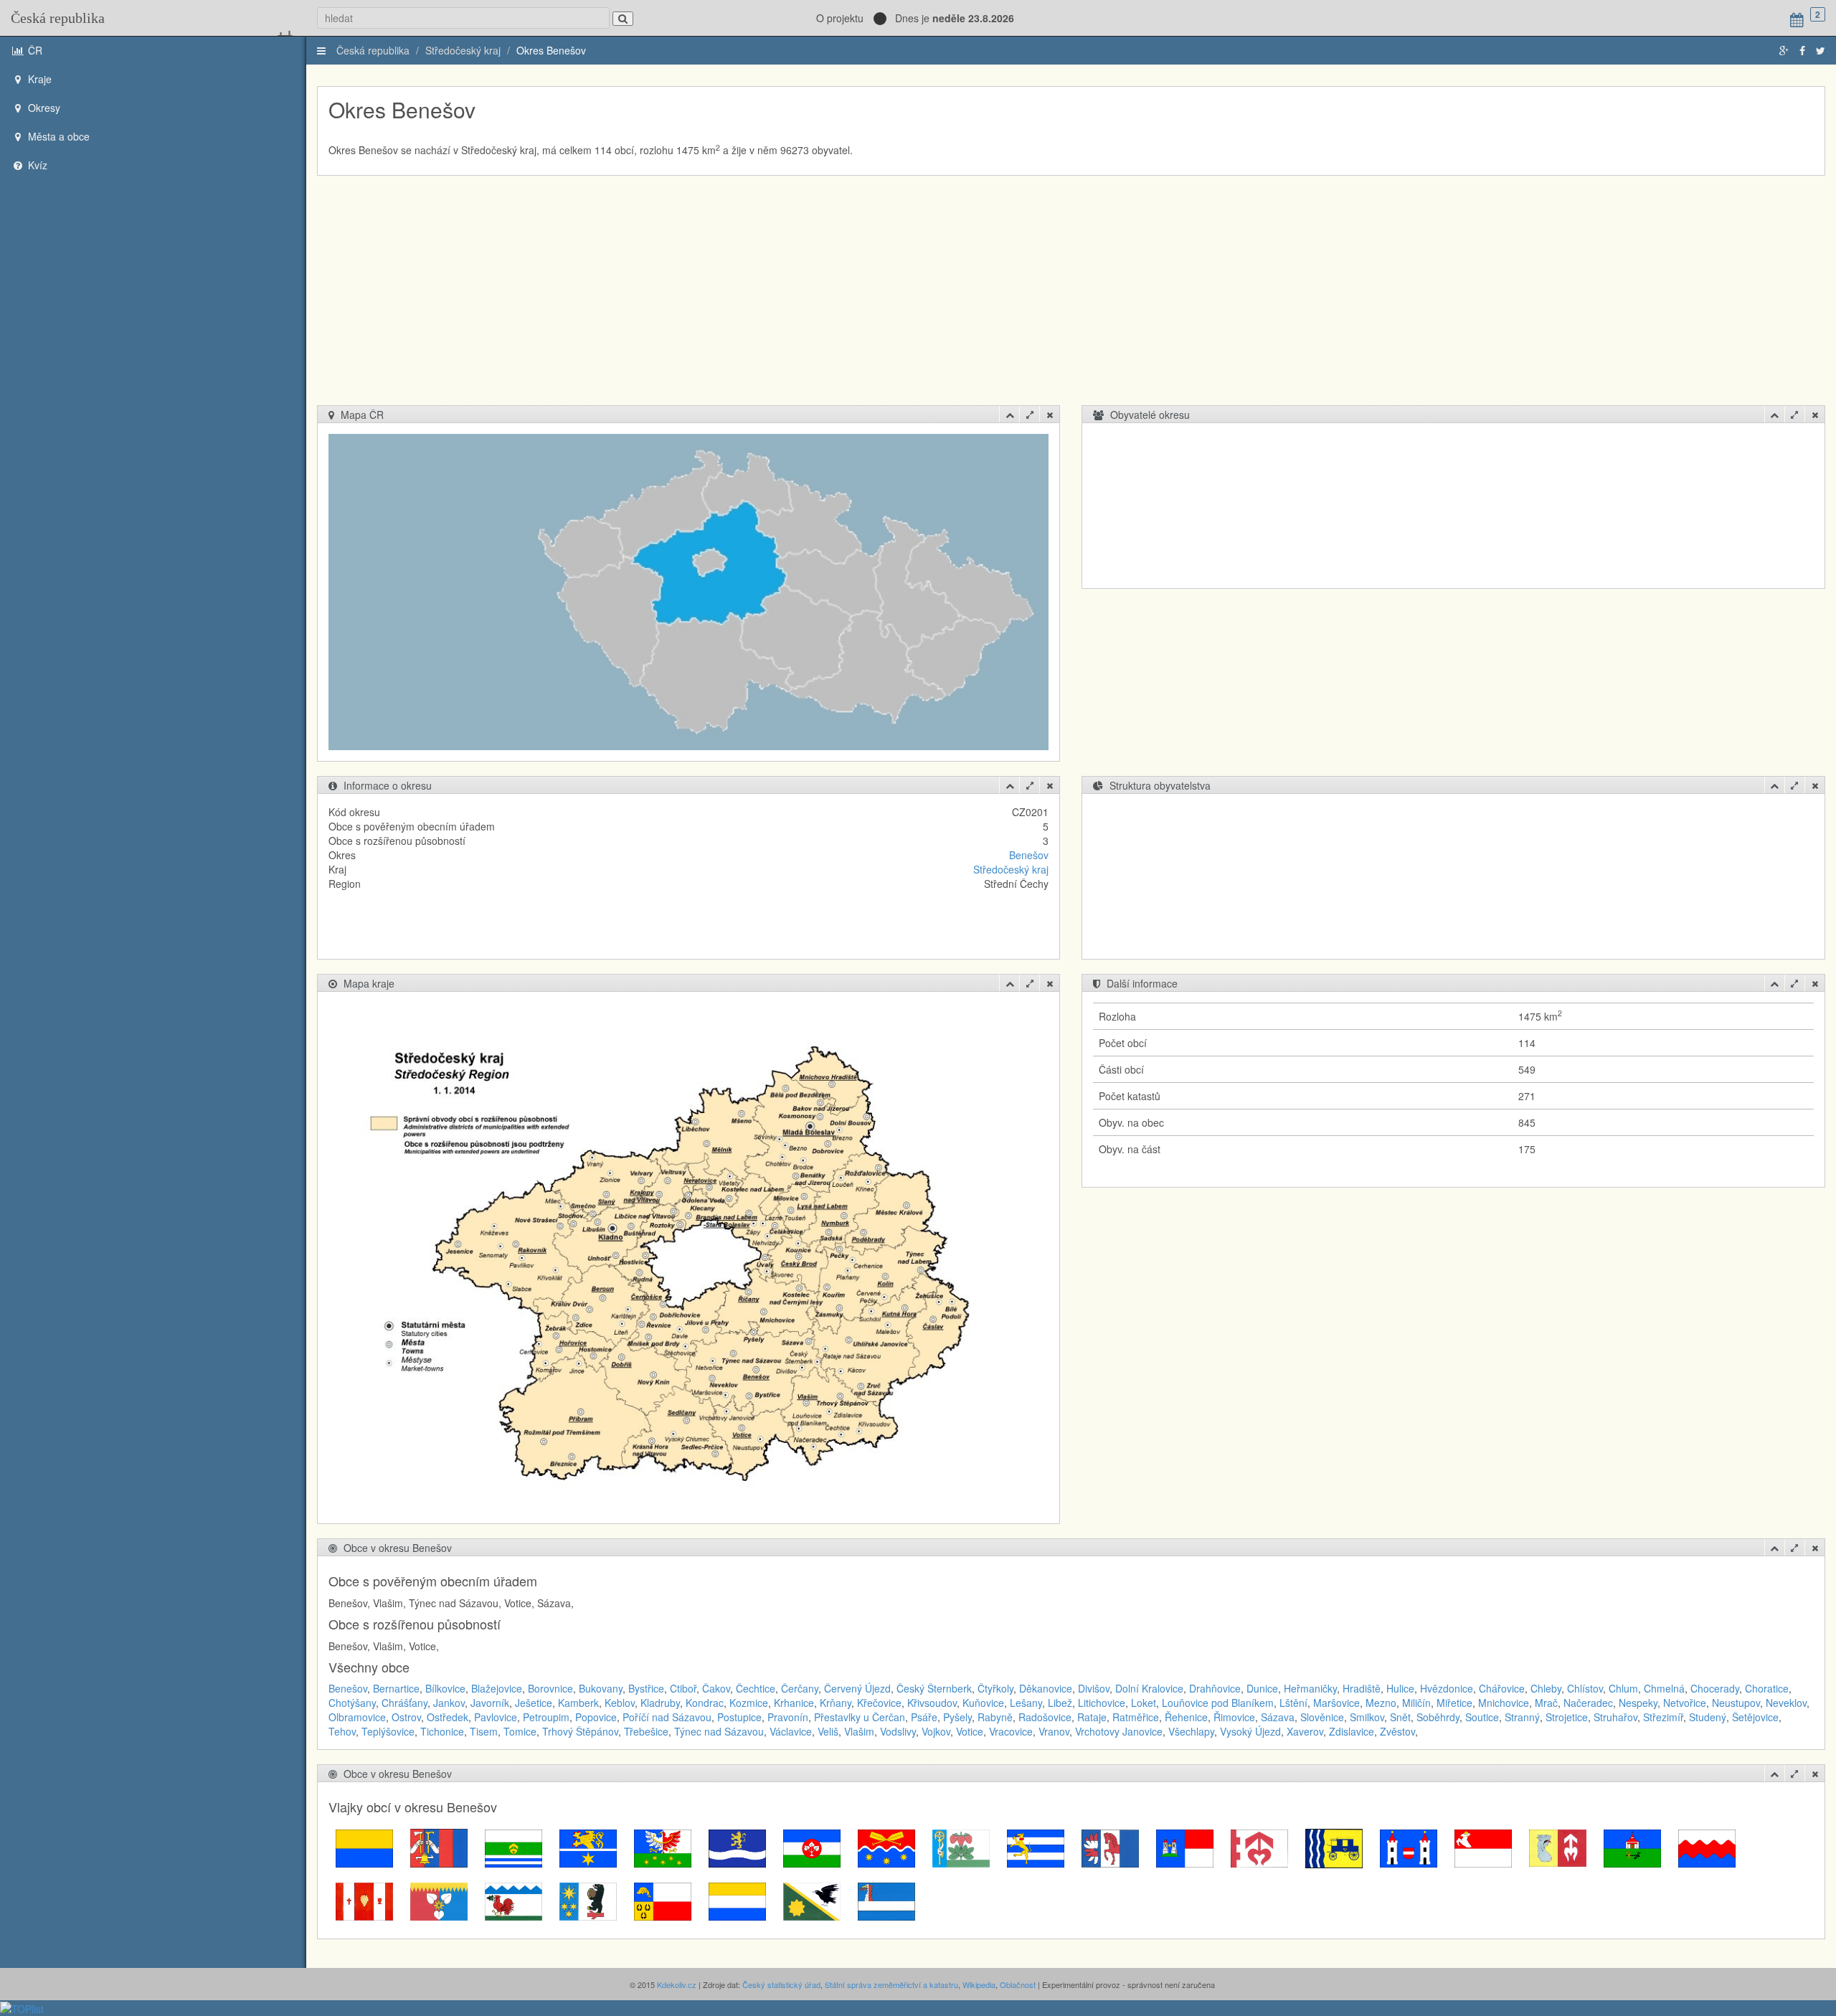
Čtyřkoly (995, 1688)
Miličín (1416, 1703)
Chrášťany (404, 1703)
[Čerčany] (514, 1847)
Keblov (620, 1703)
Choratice (1767, 1688)
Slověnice (1322, 1717)
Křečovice (879, 1703)
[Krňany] (961, 1847)
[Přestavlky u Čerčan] (1558, 1847)
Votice (970, 1731)
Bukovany (601, 1688)
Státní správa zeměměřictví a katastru (891, 1984)
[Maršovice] (1185, 1847)
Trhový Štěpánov (580, 1731)
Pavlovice (496, 1717)
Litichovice (1102, 1703)
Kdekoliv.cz (677, 1984)
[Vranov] (812, 1900)
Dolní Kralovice (1149, 1688)
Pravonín (788, 1717)
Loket (1144, 1703)
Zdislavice (1352, 1731)
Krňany (836, 1703)
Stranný (1522, 1717)
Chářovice (1502, 1688)
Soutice (1482, 1717)
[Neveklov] (1409, 1847)
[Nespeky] (1334, 1847)
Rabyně (995, 1717)
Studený (1708, 1717)
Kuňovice (983, 1703)
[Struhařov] (439, 1900)
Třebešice (646, 1731)
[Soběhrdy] (364, 1900)
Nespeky (1638, 1703)
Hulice (1400, 1688)
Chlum (1623, 1688)
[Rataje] (1632, 1847)
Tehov (342, 1731)
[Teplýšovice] (588, 1900)
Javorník (490, 1703)
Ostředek (448, 1717)
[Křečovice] (1036, 1847)
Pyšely (957, 1717)
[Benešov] (364, 1847)
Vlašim (859, 1731)
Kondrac (705, 1703)
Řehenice (1186, 1717)
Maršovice (1336, 1703)
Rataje (1092, 1717)
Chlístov (1585, 1688)
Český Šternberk (934, 1688)
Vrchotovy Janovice (1119, 1731)
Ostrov (406, 1717)
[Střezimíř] (514, 1900)
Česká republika (58, 18)
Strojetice (1567, 1717)
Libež (1060, 1703)
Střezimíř (1663, 1717)
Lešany (1026, 1703)
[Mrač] (1259, 1847)
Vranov (1054, 1731)
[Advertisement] (1071, 298)
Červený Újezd (857, 1688)
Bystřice (646, 1688)
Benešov (1029, 855)
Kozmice (749, 1703)
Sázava (1278, 1717)
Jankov (449, 1703)
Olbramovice (357, 1717)
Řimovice (1234, 1717)
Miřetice (1454, 1703)
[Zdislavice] (886, 1900)
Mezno (1381, 1703)
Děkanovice (1046, 1688)
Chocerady (1715, 1688)
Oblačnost (1018, 1984)
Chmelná (1664, 1688)
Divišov (1094, 1688)
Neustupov (1736, 1703)
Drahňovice (1215, 1688)
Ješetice (534, 1703)
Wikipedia (979, 1984)
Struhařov (1615, 1717)
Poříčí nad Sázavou (667, 1717)
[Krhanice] (886, 1847)
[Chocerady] (737, 1847)
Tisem (484, 1731)
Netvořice (1685, 1703)
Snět (1400, 1717)
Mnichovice (1504, 1703)
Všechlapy (1191, 1731)
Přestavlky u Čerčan (860, 1717)
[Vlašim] (737, 1900)
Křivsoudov (932, 1703)
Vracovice (1011, 1731)
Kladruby (660, 1703)
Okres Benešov (551, 50)
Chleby (1546, 1688)
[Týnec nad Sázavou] (663, 1900)
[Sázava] (1707, 1847)
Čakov (716, 1688)
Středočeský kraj (463, 50)
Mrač (1546, 1703)
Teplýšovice (388, 1731)
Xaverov (1305, 1731)
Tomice (520, 1731)
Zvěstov (1397, 1731)
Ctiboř (683, 1688)
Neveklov (1786, 1703)
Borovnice (550, 1688)
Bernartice (396, 1688)
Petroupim (546, 1717)
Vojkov (936, 1731)
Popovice (596, 1717)
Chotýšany (352, 1703)
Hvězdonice (1447, 1688)
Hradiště (1362, 1688)
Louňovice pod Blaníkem (1218, 1703)
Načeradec (1588, 1703)
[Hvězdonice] (588, 1847)
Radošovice (1045, 1717)
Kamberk (578, 1703)
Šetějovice (1755, 1717)
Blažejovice (497, 1688)
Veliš (828, 1731)
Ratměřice (1136, 1717)
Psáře (924, 1717)
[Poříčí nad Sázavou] (1483, 1847)
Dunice (1262, 1688)
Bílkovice (445, 1688)
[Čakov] (439, 1847)
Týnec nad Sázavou (719, 1731)
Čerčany (800, 1688)
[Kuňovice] (1110, 1847)
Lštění (1293, 1703)
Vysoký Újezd (1250, 1731)
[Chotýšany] (812, 1847)
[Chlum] (663, 1847)
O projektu (840, 18)
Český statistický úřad (781, 1984)
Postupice (739, 1717)
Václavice (791, 1731)
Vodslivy (898, 1731)
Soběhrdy (1438, 1717)
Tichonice (442, 1731)
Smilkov (1367, 1717)
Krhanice (794, 1703)
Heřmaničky (1310, 1688)
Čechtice (756, 1688)
